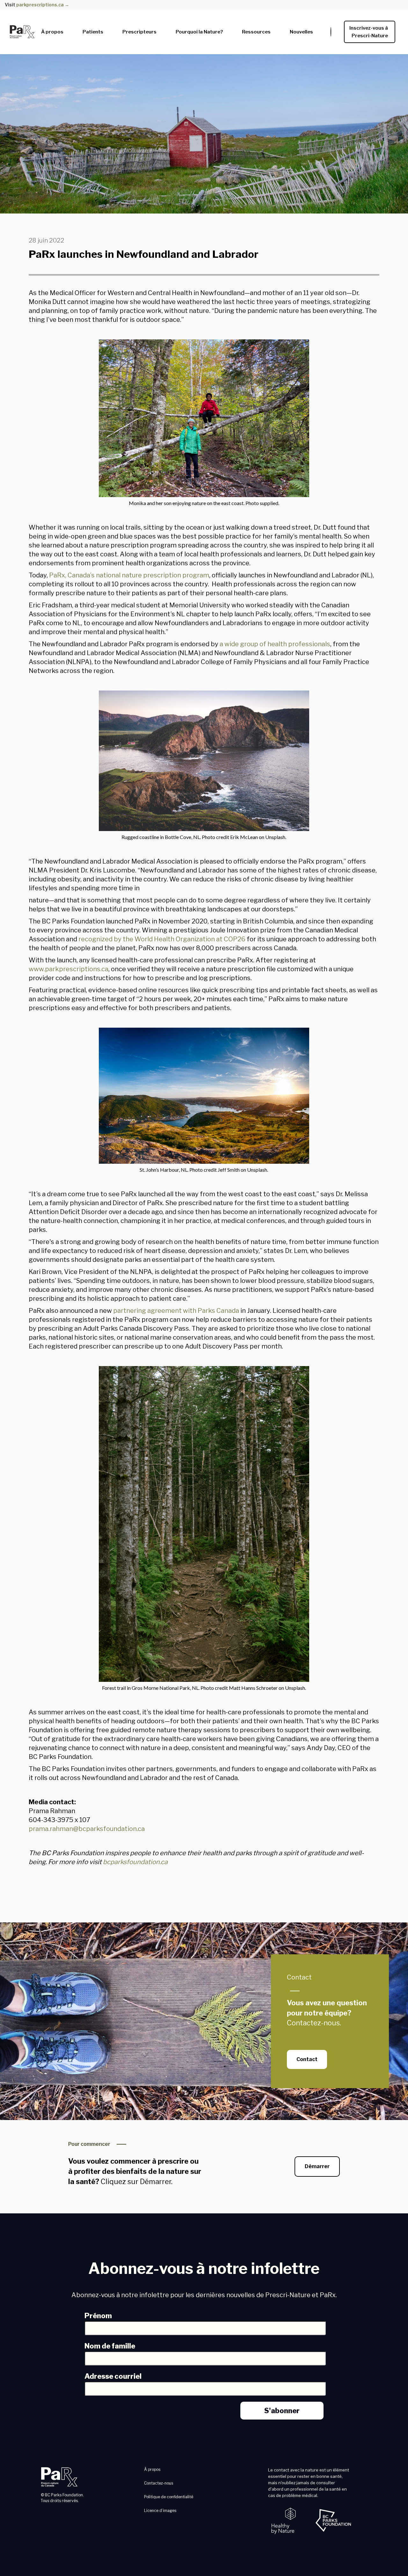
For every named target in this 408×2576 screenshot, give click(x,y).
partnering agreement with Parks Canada (176, 1311)
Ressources (256, 32)
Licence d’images (160, 2511)
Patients (93, 32)
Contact (299, 1977)
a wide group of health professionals (275, 644)
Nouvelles (301, 32)
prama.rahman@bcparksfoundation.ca (87, 1829)
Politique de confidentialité (169, 2497)
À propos (52, 32)
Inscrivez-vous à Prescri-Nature (370, 32)
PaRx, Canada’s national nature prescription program (129, 575)
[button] (52, 30)
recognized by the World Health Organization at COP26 (162, 939)
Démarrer (317, 2166)
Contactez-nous (159, 2483)
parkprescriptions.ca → (43, 5)
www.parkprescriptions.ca (69, 969)
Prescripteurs (139, 32)
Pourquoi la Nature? (199, 32)
